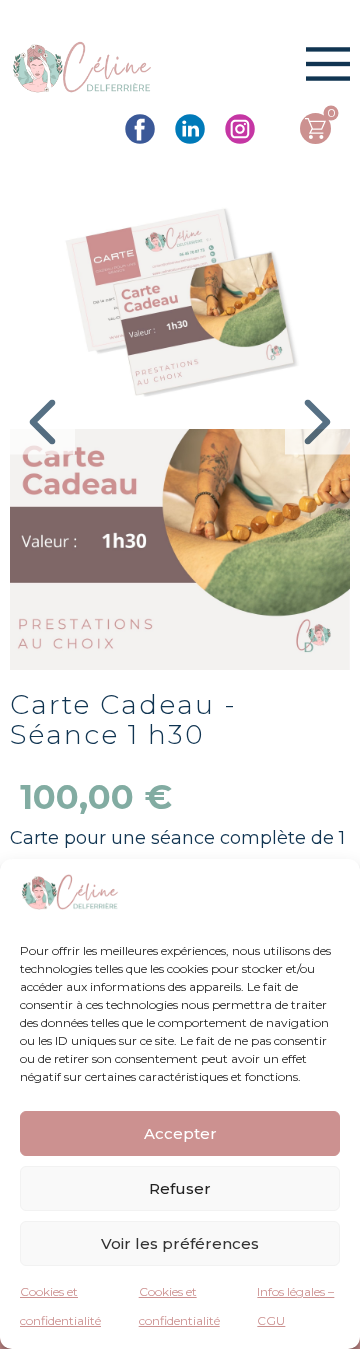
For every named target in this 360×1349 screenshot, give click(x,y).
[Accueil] (82, 70)
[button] (42, 421)
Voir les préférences (180, 1243)
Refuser (180, 1188)
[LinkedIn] (190, 129)
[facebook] (140, 129)
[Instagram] (240, 129)
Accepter (180, 1133)
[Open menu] (328, 64)
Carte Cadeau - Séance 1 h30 (123, 719)
